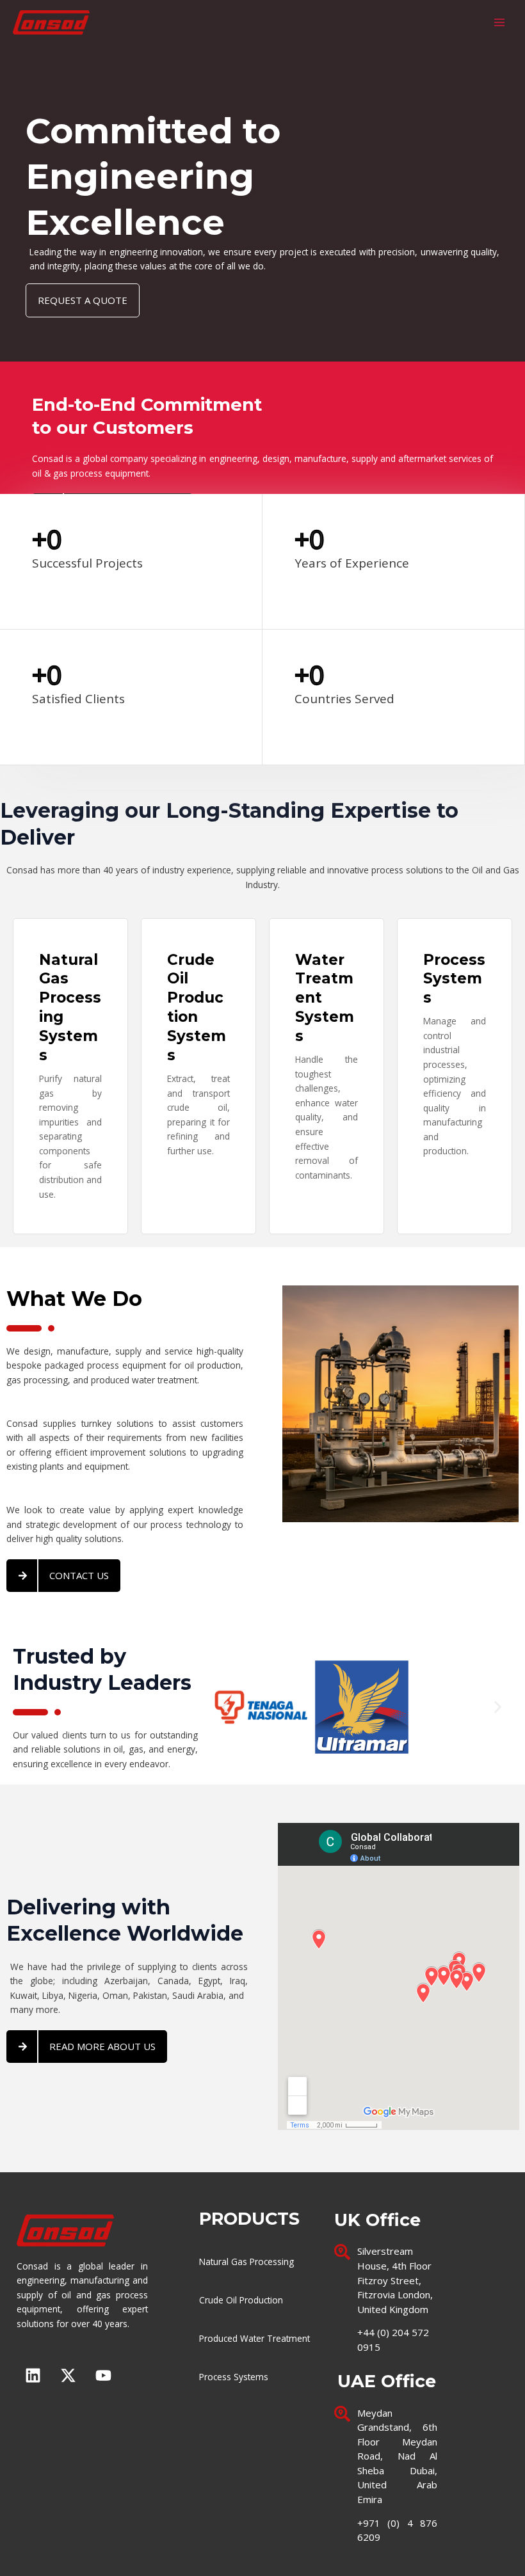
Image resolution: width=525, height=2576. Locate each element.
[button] (225, 1707)
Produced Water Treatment (254, 2338)
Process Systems (234, 2377)
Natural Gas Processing (246, 2262)
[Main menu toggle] (500, 23)
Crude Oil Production (241, 2300)
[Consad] (51, 23)
